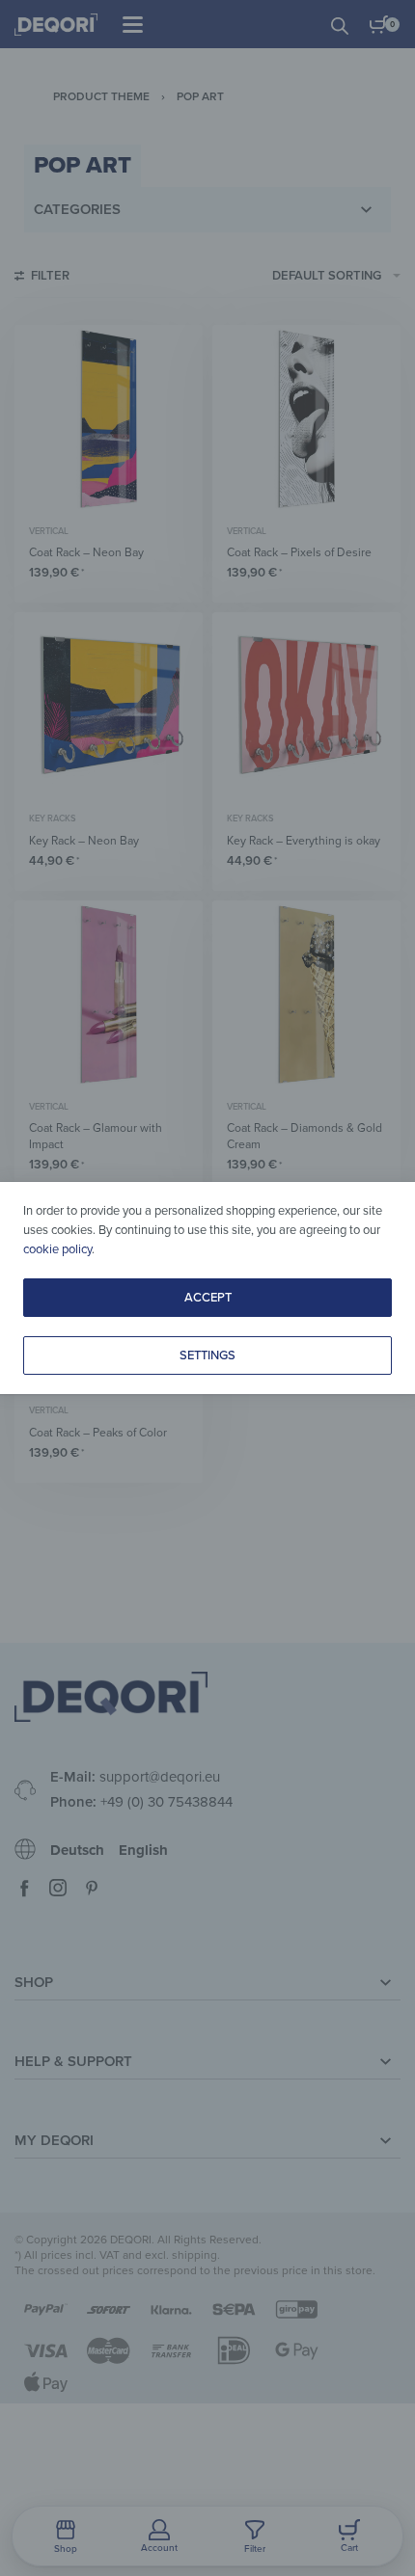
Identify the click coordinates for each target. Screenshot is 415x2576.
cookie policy (57, 1249)
